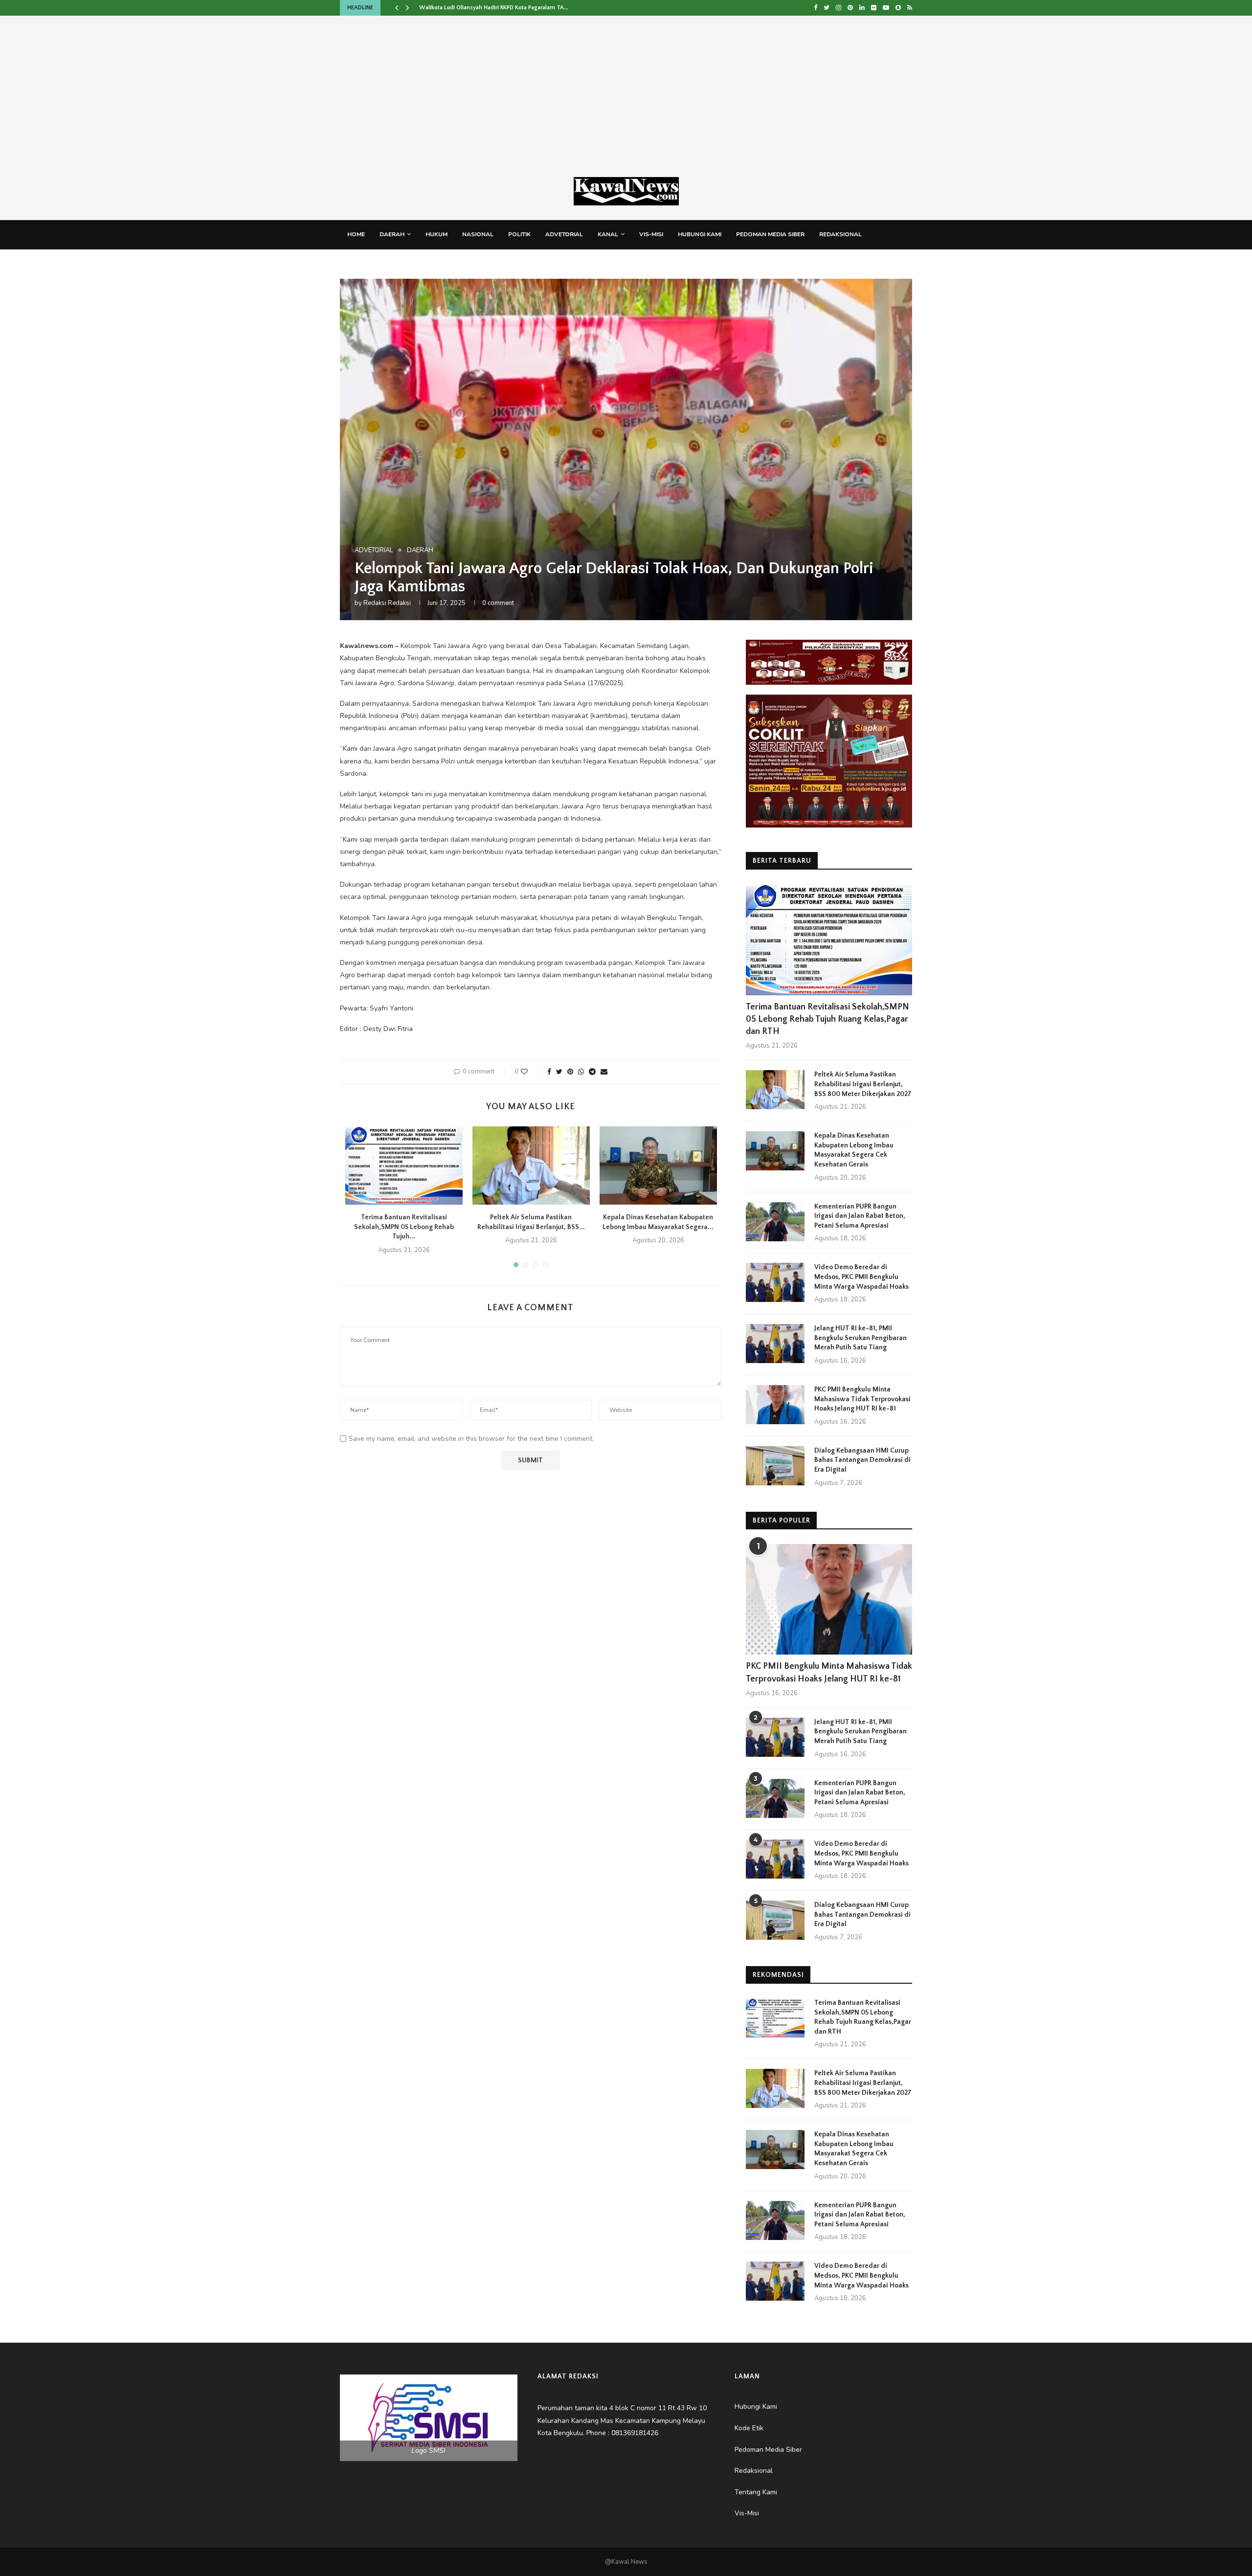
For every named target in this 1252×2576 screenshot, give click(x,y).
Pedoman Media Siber (770, 234)
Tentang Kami (369, 263)
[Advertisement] (626, 104)
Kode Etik (421, 263)
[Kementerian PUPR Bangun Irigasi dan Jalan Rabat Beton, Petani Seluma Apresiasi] (775, 1222)
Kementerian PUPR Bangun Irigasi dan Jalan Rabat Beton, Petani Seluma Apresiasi (860, 1216)
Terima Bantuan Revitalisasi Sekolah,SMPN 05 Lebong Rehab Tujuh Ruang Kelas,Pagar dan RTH (827, 1019)
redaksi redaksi (387, 603)
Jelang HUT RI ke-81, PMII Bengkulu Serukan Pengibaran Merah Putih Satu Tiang (861, 1338)
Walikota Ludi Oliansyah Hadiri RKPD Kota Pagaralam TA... (494, 8)
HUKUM (436, 234)
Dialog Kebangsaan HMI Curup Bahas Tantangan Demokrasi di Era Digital (862, 1460)
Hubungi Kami (700, 234)
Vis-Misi (651, 234)
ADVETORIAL (564, 234)
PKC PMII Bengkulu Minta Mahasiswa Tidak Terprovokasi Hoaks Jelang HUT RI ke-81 (862, 1399)
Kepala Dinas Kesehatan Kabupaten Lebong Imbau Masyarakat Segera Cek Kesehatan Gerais (854, 1150)
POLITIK (519, 234)
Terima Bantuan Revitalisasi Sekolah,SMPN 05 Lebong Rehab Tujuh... (404, 1227)
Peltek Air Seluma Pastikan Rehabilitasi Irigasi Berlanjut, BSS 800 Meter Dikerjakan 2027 (863, 1084)
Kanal (608, 234)
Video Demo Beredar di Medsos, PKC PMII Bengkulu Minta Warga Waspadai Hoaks (861, 1277)
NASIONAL (478, 234)
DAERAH (392, 234)
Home (356, 234)
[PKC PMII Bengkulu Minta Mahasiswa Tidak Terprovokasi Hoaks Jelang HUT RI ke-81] (775, 1405)
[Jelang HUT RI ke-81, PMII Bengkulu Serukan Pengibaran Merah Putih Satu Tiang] (775, 1344)
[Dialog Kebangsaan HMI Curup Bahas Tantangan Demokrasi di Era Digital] (775, 1466)
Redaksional (840, 234)
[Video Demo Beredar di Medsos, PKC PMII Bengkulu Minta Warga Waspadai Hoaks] (775, 1282)
